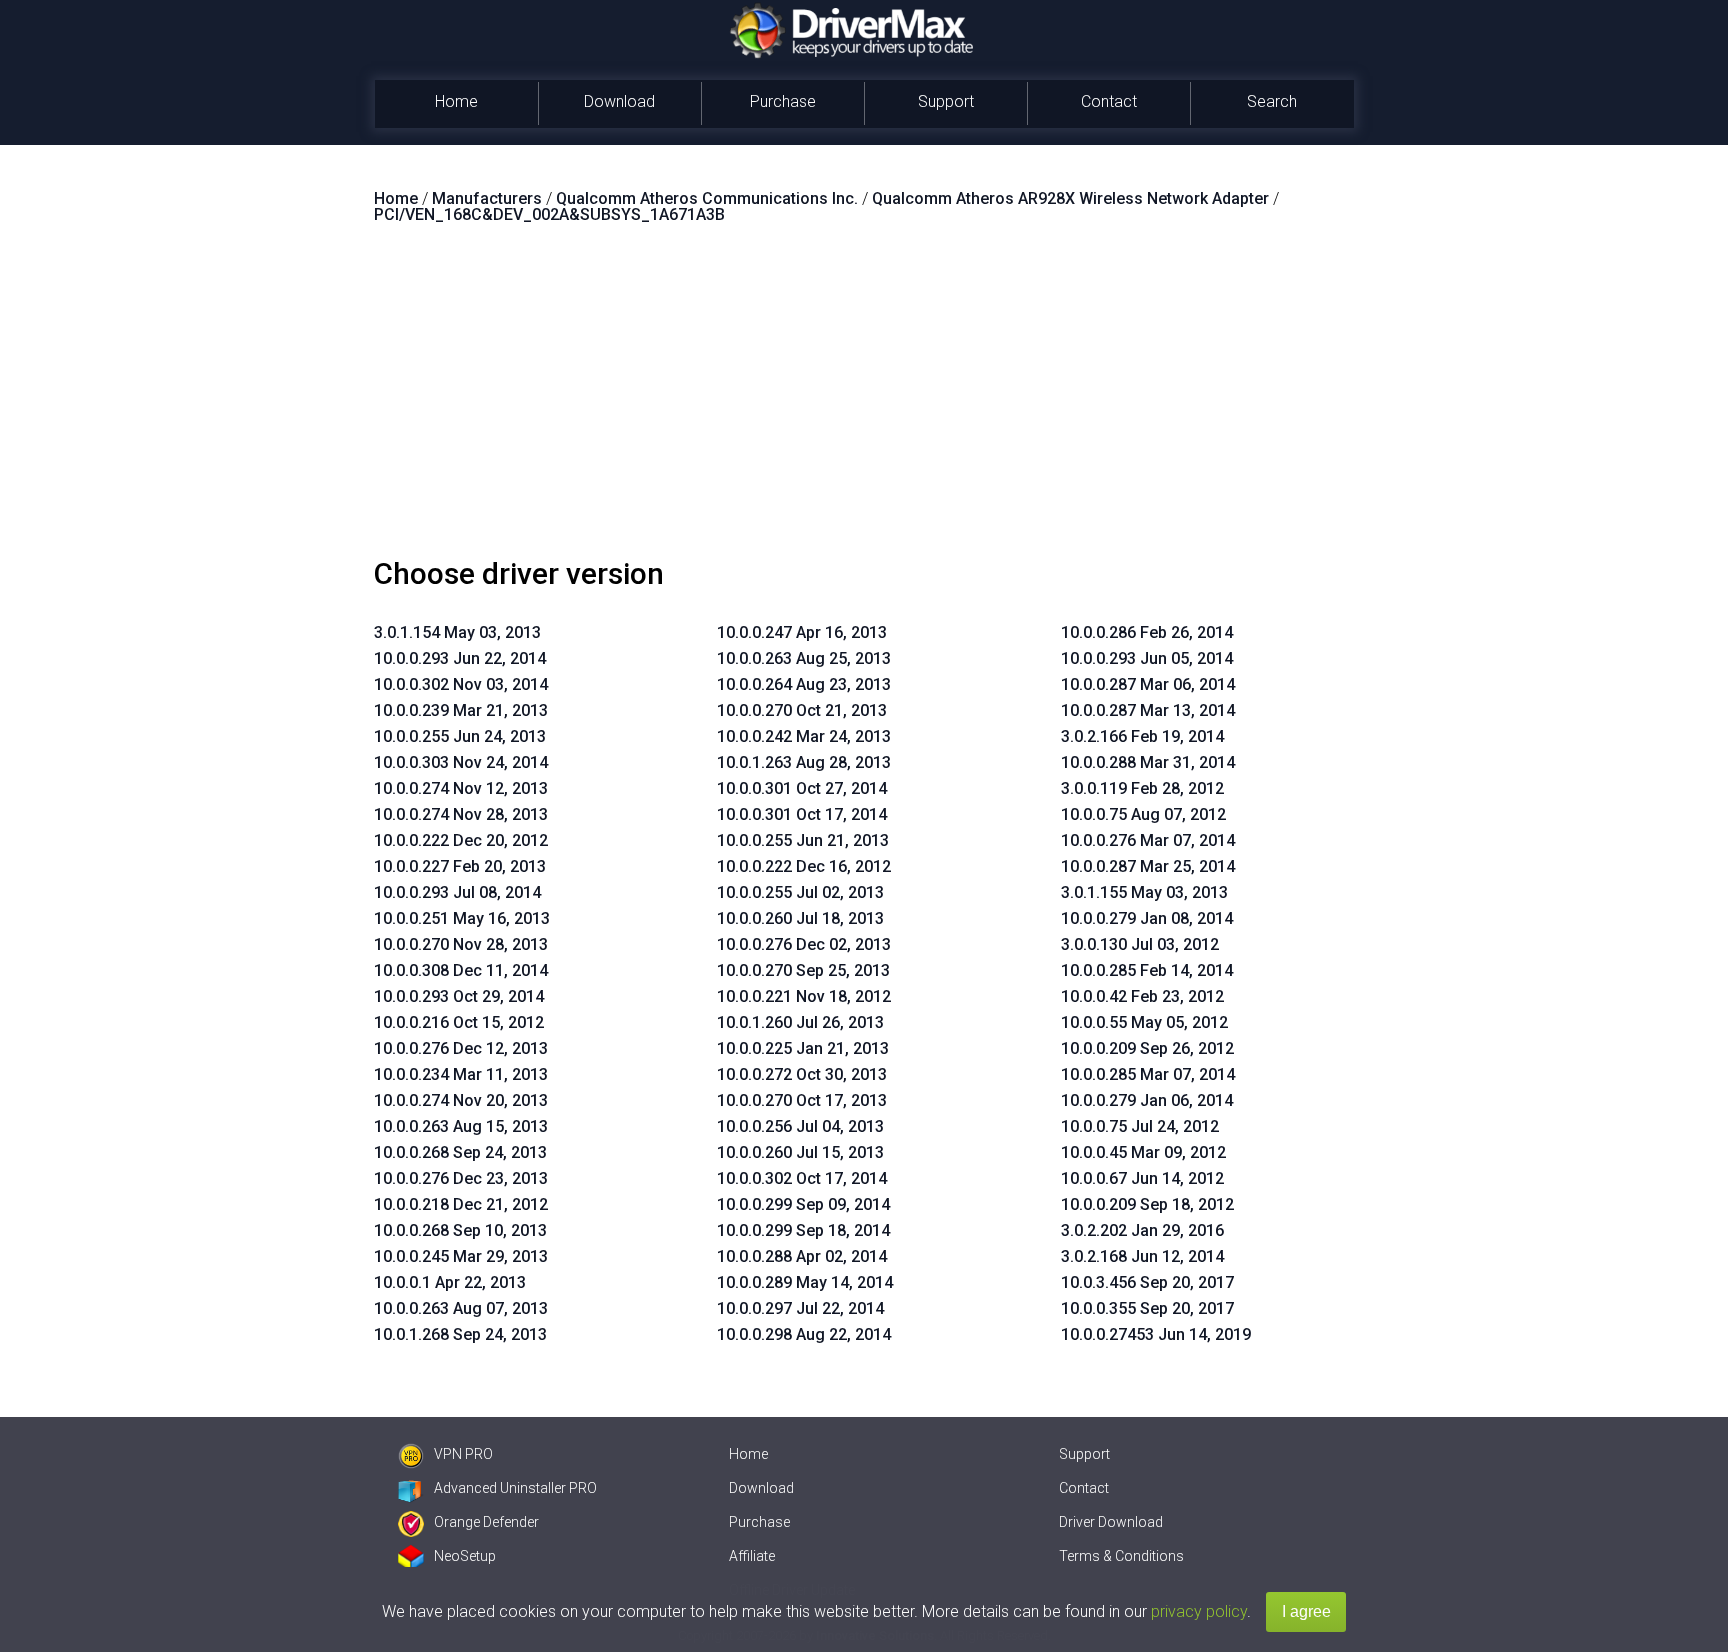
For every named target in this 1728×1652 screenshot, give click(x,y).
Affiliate (752, 1556)
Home (456, 101)
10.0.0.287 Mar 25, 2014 (1148, 866)
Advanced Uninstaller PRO (515, 1488)
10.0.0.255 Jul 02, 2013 (800, 892)
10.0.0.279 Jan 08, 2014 (1147, 918)
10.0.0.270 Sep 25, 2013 (803, 970)
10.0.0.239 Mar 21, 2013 (461, 710)
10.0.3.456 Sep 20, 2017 (1147, 1282)
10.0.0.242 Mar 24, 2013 (804, 736)
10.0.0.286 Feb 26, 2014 (1147, 632)
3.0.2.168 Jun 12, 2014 (1142, 1256)
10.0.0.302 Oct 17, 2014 (802, 1178)
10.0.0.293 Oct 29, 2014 (459, 996)
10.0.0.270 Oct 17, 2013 (802, 1100)
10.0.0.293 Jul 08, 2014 (457, 892)
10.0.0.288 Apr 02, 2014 (802, 1256)
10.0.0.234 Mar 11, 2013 (461, 1074)
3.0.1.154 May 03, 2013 (457, 632)
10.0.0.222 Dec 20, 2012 (461, 840)
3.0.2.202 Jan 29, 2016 (1142, 1230)
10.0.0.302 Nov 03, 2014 (461, 684)
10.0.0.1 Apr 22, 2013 (450, 1282)
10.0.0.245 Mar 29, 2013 (461, 1256)
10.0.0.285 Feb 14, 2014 (1147, 970)
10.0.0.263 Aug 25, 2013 (804, 658)
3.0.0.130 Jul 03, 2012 (1140, 944)
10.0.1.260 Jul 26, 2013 (800, 1022)
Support (946, 101)
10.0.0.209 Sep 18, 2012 (1147, 1204)
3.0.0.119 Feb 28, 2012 (1142, 788)
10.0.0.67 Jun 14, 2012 (1142, 1178)
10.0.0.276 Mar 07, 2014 (1148, 840)
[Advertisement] (864, 399)
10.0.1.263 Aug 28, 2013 (804, 762)
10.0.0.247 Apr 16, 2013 (802, 632)
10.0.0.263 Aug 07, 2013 (461, 1308)
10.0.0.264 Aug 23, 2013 (804, 684)
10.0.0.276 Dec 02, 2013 (804, 944)
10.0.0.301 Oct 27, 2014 (802, 788)
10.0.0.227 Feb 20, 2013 (460, 866)
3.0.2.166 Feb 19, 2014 (1142, 736)
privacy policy (1199, 1611)
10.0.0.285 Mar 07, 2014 (1148, 1074)
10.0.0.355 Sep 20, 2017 (1147, 1308)
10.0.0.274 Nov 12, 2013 (461, 788)
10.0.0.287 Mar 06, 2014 (1148, 684)
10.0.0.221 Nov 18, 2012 (804, 996)
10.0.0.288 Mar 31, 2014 (1148, 762)
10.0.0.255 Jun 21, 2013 (803, 840)
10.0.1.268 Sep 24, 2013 (460, 1334)
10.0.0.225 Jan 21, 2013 (803, 1048)
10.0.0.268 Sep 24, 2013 (460, 1152)
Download (619, 101)
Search (1272, 101)
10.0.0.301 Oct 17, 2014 (802, 814)
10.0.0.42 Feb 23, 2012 (1142, 996)
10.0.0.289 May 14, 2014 (805, 1282)
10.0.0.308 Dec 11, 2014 (461, 970)
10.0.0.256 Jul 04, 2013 (800, 1126)
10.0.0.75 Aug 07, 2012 (1143, 814)
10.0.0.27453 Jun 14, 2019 (1156, 1334)
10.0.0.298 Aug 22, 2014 (804, 1334)
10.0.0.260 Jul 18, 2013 (800, 918)
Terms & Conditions (1121, 1556)
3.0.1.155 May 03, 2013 (1144, 892)
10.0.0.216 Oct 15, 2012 (459, 1022)
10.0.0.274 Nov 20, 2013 (461, 1100)
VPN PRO (463, 1454)
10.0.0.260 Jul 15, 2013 (800, 1152)
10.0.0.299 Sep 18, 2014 (803, 1230)
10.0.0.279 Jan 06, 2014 (1147, 1100)
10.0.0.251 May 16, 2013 (462, 918)
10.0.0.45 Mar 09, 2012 (1143, 1152)
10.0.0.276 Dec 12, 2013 (461, 1048)
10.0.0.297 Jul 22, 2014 (800, 1308)
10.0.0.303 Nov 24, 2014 (461, 762)
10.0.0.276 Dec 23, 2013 (461, 1178)
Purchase (783, 101)
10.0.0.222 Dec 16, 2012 (804, 866)
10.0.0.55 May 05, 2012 (1144, 1022)
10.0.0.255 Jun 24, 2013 (460, 736)
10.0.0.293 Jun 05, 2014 (1147, 658)
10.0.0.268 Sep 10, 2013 (460, 1230)
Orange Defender (486, 1522)
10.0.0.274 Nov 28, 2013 (461, 814)
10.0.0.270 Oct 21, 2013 (802, 710)
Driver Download (1111, 1522)
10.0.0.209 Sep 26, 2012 (1147, 1048)
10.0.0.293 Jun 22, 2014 (460, 658)
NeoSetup (465, 1556)
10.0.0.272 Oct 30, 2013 (802, 1074)
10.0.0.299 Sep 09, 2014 (803, 1204)
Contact (1109, 101)
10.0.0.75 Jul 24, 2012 (1140, 1126)
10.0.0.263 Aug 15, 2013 (461, 1126)
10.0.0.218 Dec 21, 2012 (461, 1204)
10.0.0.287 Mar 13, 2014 (1148, 710)
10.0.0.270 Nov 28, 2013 (461, 944)
